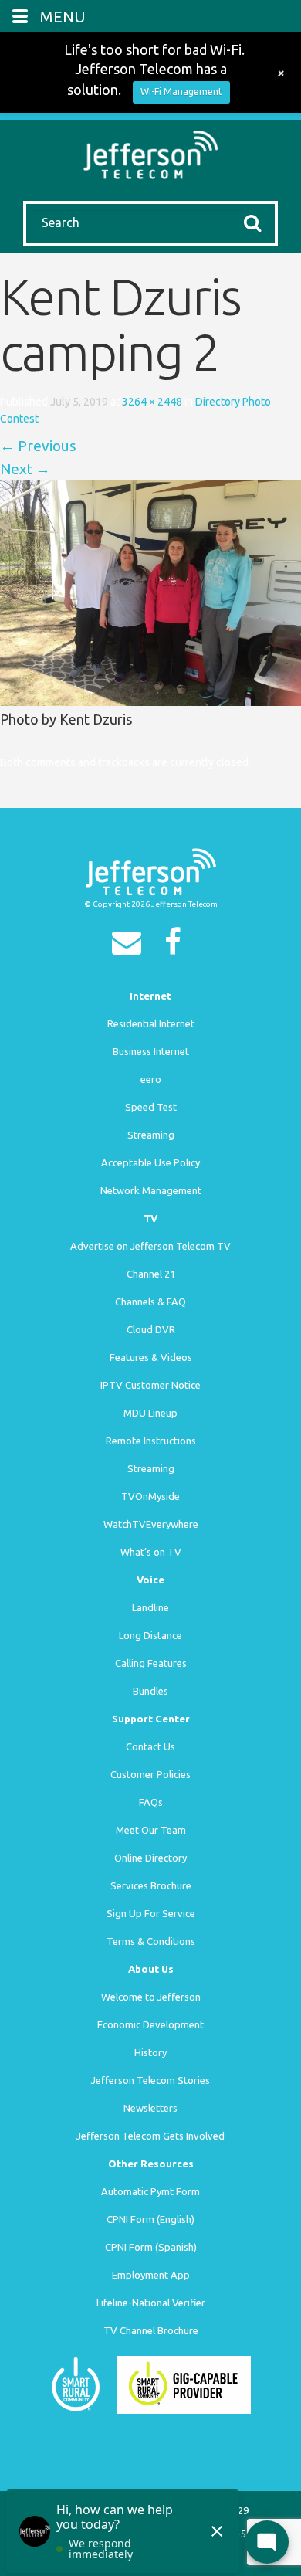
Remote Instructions (151, 1441)
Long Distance (150, 1635)
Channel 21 (151, 1274)
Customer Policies (150, 1774)
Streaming (151, 1135)
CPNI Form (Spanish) (151, 2247)
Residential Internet (151, 1023)
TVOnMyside (150, 1496)
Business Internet (151, 1051)
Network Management (151, 1190)
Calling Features (151, 1663)
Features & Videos (151, 1357)
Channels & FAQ (150, 1302)
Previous (38, 446)
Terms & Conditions (151, 1941)
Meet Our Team (151, 1830)
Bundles (150, 1691)
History (150, 2052)
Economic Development (150, 2024)
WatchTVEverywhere (151, 1524)
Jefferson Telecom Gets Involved (150, 2136)
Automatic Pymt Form (150, 2191)
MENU (63, 17)
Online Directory (150, 1858)
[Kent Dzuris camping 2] (150, 592)
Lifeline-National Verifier (151, 2303)
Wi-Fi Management (181, 92)
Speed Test (151, 1107)
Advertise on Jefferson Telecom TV (150, 1246)
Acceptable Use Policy (150, 1162)
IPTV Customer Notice (150, 1385)
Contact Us (150, 1746)
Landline (150, 1607)
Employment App (151, 2275)
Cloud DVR (151, 1329)
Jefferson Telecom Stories (150, 2080)
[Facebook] (177, 947)
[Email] (130, 947)
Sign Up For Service (151, 1913)
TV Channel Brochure (151, 2330)
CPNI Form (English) (150, 2219)
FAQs (151, 1802)
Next (25, 469)
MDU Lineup (150, 1413)
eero (151, 1079)
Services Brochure (151, 1885)
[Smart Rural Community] (76, 2383)
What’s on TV (151, 1552)
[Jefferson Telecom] (151, 153)
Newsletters (150, 2108)
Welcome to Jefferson (151, 1997)
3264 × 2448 (152, 402)
